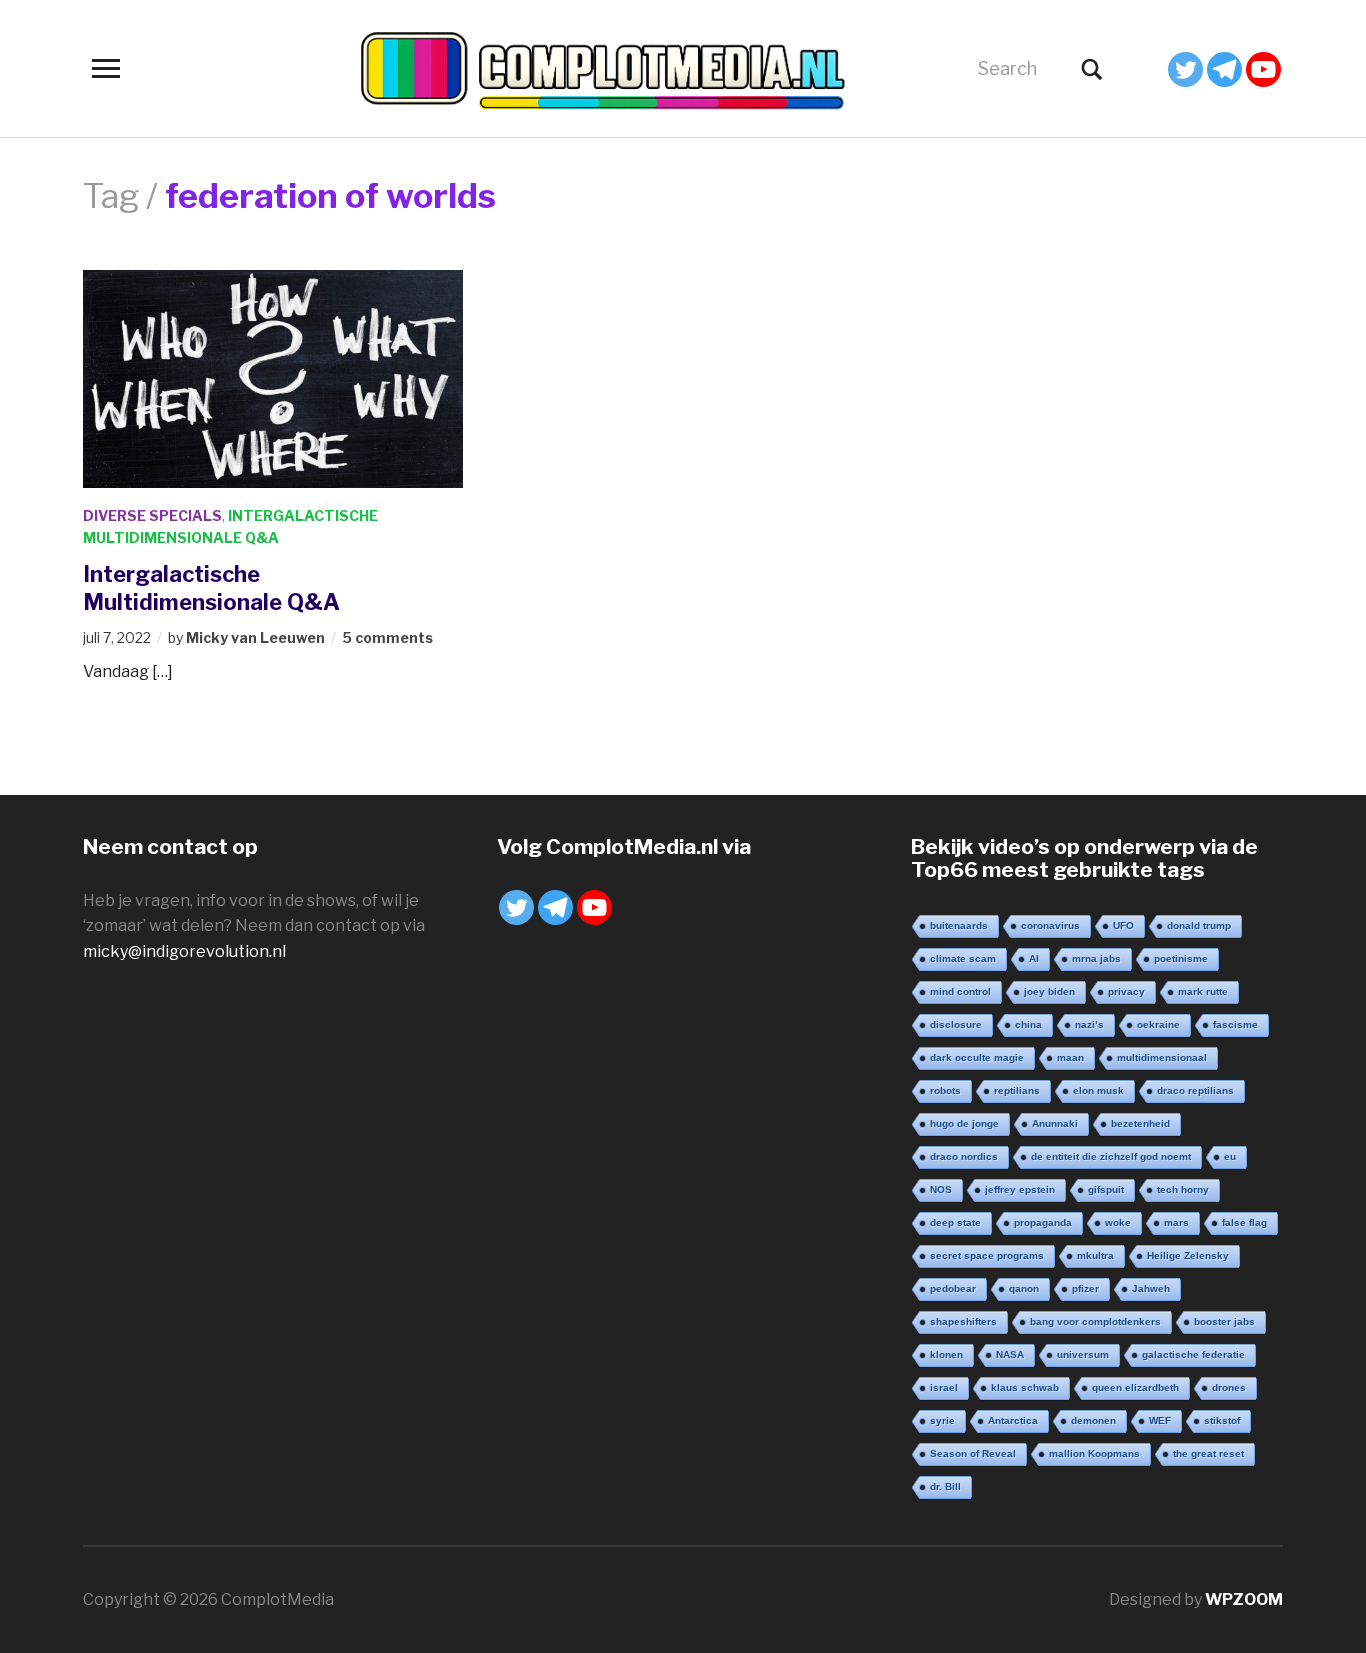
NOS (941, 1189)
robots (945, 1090)
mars (1176, 1222)
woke (1118, 1222)
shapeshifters (963, 1321)
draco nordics (964, 1156)
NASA (1010, 1354)
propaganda (1043, 1222)
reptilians (1017, 1090)
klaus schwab (1025, 1387)
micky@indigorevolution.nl (184, 951)
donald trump (1199, 925)
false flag (1244, 1222)
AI (1034, 958)
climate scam (963, 958)
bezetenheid (1140, 1123)
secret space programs (987, 1255)
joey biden (1049, 991)
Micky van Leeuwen (255, 637)
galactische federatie (1193, 1354)
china (1028, 1024)
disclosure (956, 1024)
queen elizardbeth (1135, 1387)
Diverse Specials (152, 515)
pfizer (1085, 1288)
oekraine (1158, 1024)
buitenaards (959, 925)
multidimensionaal (1162, 1057)
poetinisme (1181, 958)
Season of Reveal (973, 1453)
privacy (1126, 991)
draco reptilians (1195, 1090)
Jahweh (1151, 1288)
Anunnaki (1055, 1123)
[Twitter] (1185, 69)
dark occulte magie (977, 1057)
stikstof (1222, 1420)
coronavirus (1050, 925)
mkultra (1095, 1255)
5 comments (387, 637)
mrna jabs (1096, 958)
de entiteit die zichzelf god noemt (1111, 1156)
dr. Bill (945, 1486)
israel (944, 1387)
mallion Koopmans (1094, 1453)
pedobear (953, 1288)
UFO (1123, 925)
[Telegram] (1224, 69)
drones (1229, 1387)
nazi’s (1089, 1024)
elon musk (1098, 1090)
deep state (955, 1222)
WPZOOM (1244, 1599)
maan (1070, 1057)
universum (1083, 1354)
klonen (946, 1354)
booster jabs (1224, 1321)
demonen (1093, 1420)
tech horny (1183, 1189)
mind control (960, 991)
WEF (1160, 1420)
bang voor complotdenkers (1095, 1321)
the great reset (1208, 1453)
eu (1230, 1156)
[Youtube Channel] (1263, 69)
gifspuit (1106, 1189)
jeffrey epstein (1020, 1189)
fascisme (1235, 1024)
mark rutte (1203, 991)
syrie (942, 1420)
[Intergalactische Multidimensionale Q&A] (273, 377)
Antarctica (1013, 1420)
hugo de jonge (964, 1123)
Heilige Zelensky (1188, 1255)
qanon (1024, 1288)
